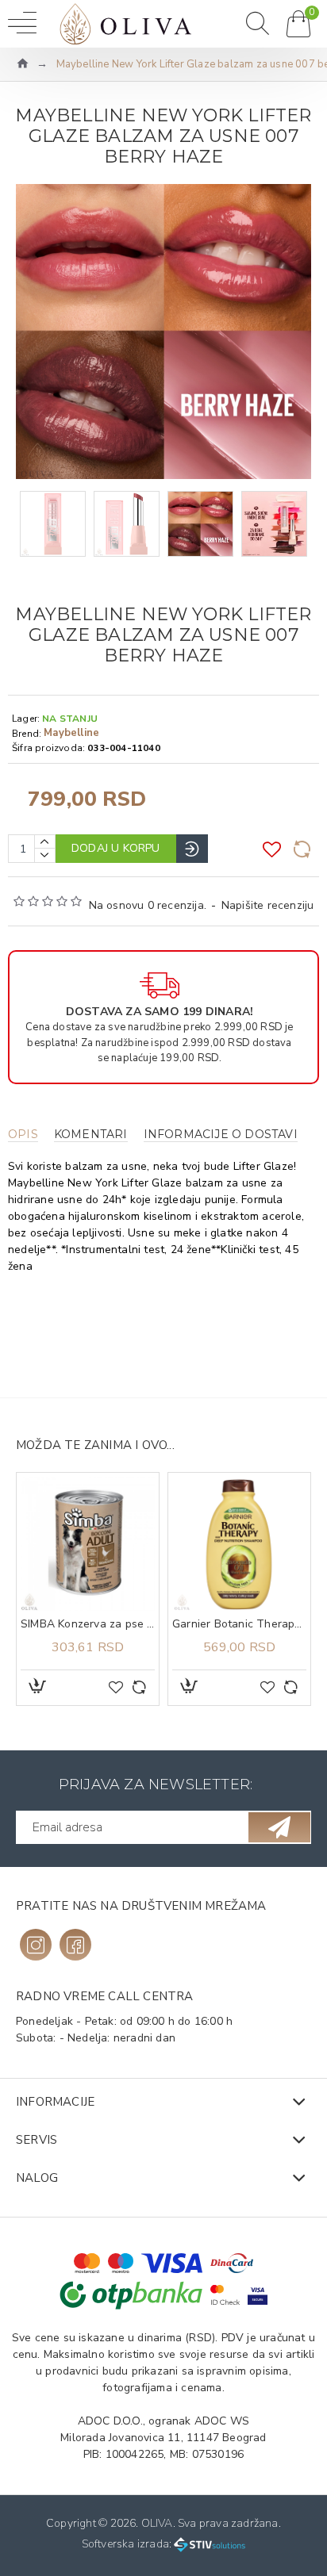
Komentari (91, 1135)
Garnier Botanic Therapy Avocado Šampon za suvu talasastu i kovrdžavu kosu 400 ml (239, 1624)
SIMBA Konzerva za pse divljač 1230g (88, 1624)
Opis (23, 1135)
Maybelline (71, 733)
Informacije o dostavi (221, 1135)
